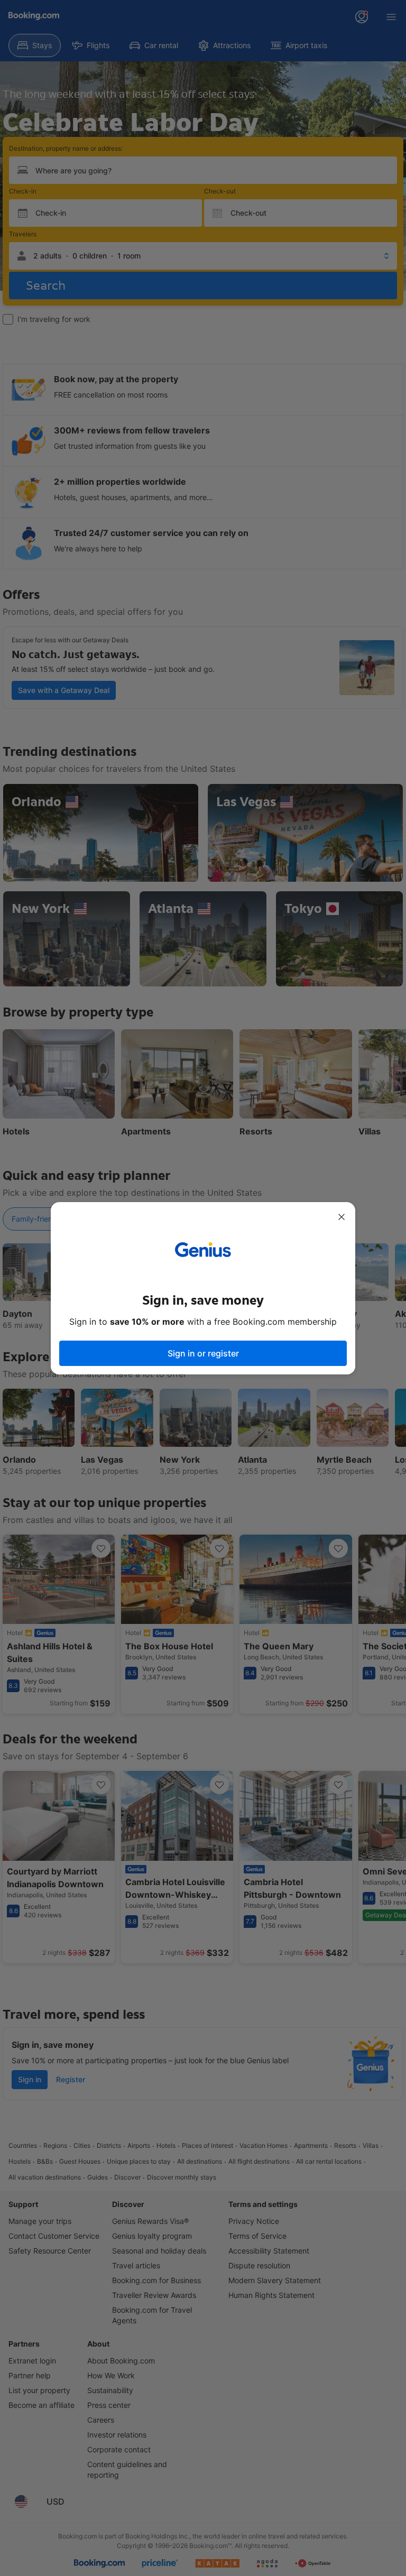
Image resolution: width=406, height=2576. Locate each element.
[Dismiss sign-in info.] (342, 1217)
